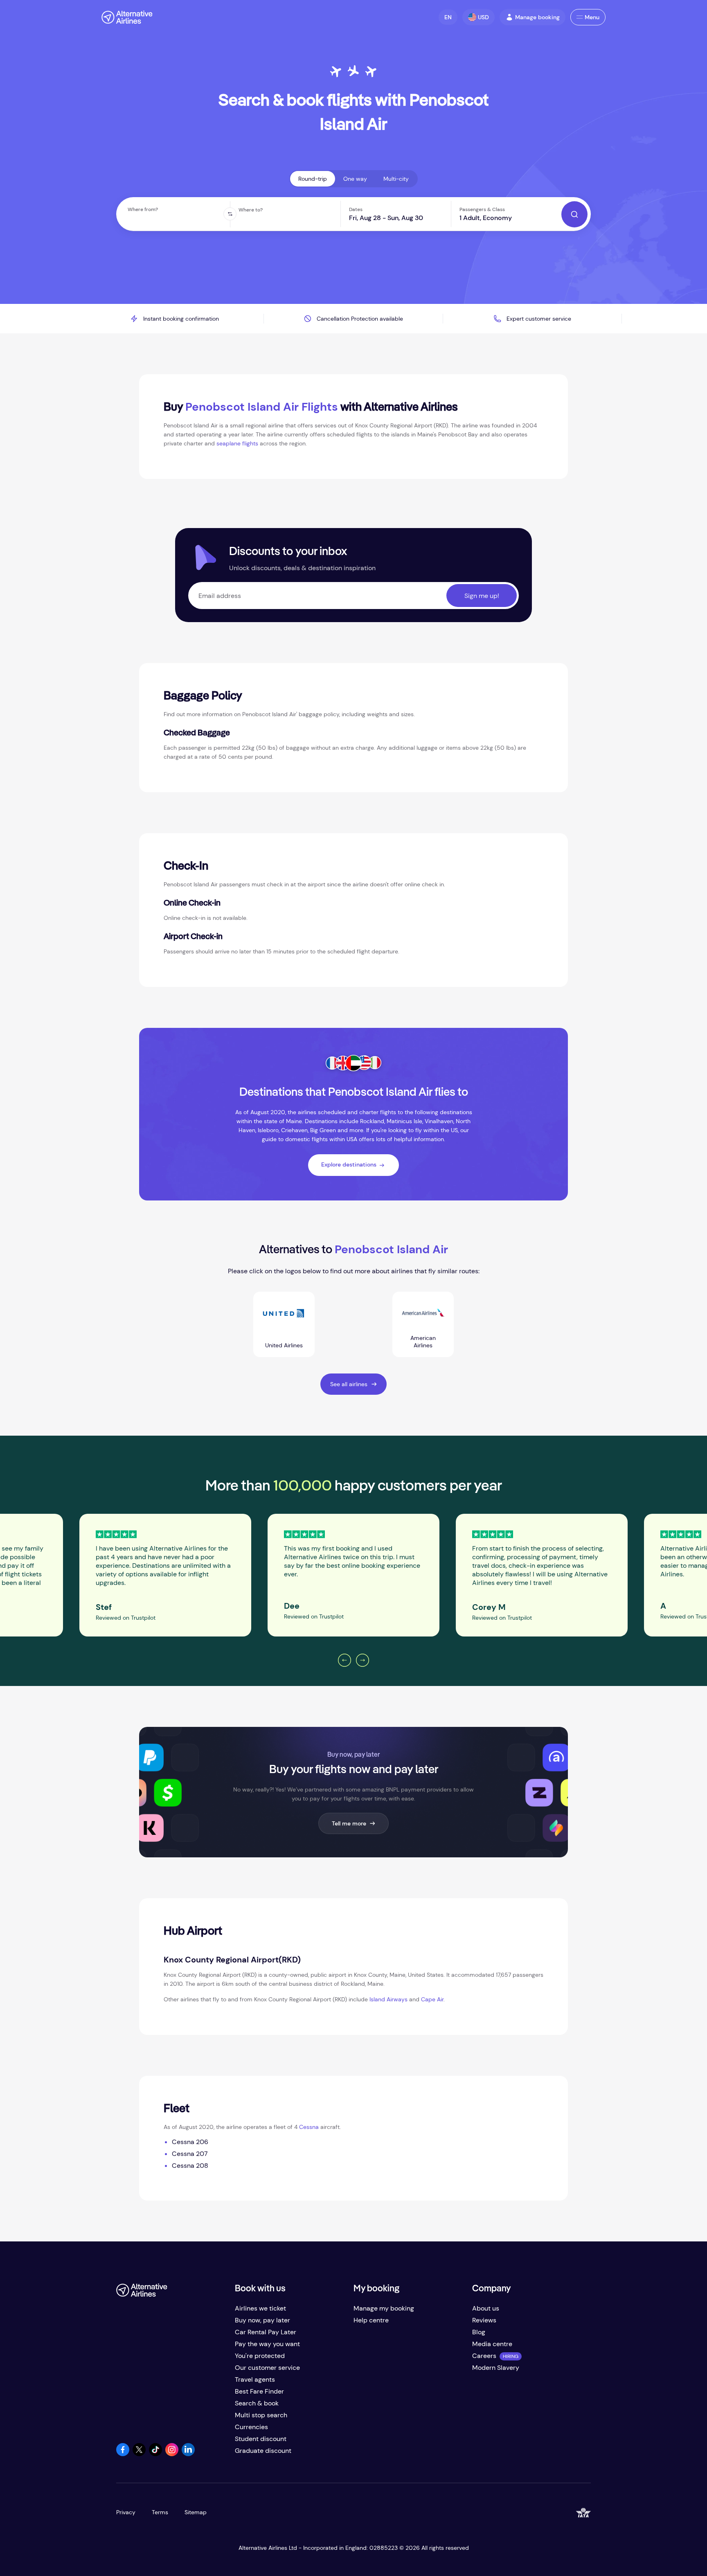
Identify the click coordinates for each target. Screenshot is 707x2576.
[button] (448, 17)
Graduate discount (263, 2451)
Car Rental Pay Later (266, 2332)
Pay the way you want (267, 2344)
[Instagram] (172, 2454)
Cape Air (432, 1999)
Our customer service (267, 2368)
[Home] (127, 17)
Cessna (309, 2127)
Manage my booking (384, 2308)
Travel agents (255, 2379)
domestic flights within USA (321, 1139)
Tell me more (349, 1823)
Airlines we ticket (260, 2308)
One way (355, 179)
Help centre (371, 2320)
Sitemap (196, 2512)
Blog (479, 2332)
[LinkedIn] (188, 2454)
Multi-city (396, 179)
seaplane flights (237, 443)
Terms (160, 2512)
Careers (484, 2356)
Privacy (126, 2512)
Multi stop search (261, 2415)
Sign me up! (482, 596)
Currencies (251, 2427)
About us (486, 2308)
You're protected (260, 2356)
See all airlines (349, 1384)
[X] (139, 2454)
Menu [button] (592, 17)
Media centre (492, 2344)
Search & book (257, 2403)
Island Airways (388, 1999)
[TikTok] (155, 2454)
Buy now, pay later (262, 2320)
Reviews (484, 2320)
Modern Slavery (496, 2368)
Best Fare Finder (259, 2391)
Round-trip (313, 179)
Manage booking (537, 17)
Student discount (261, 2439)
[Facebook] (123, 2454)
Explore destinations (349, 1164)
